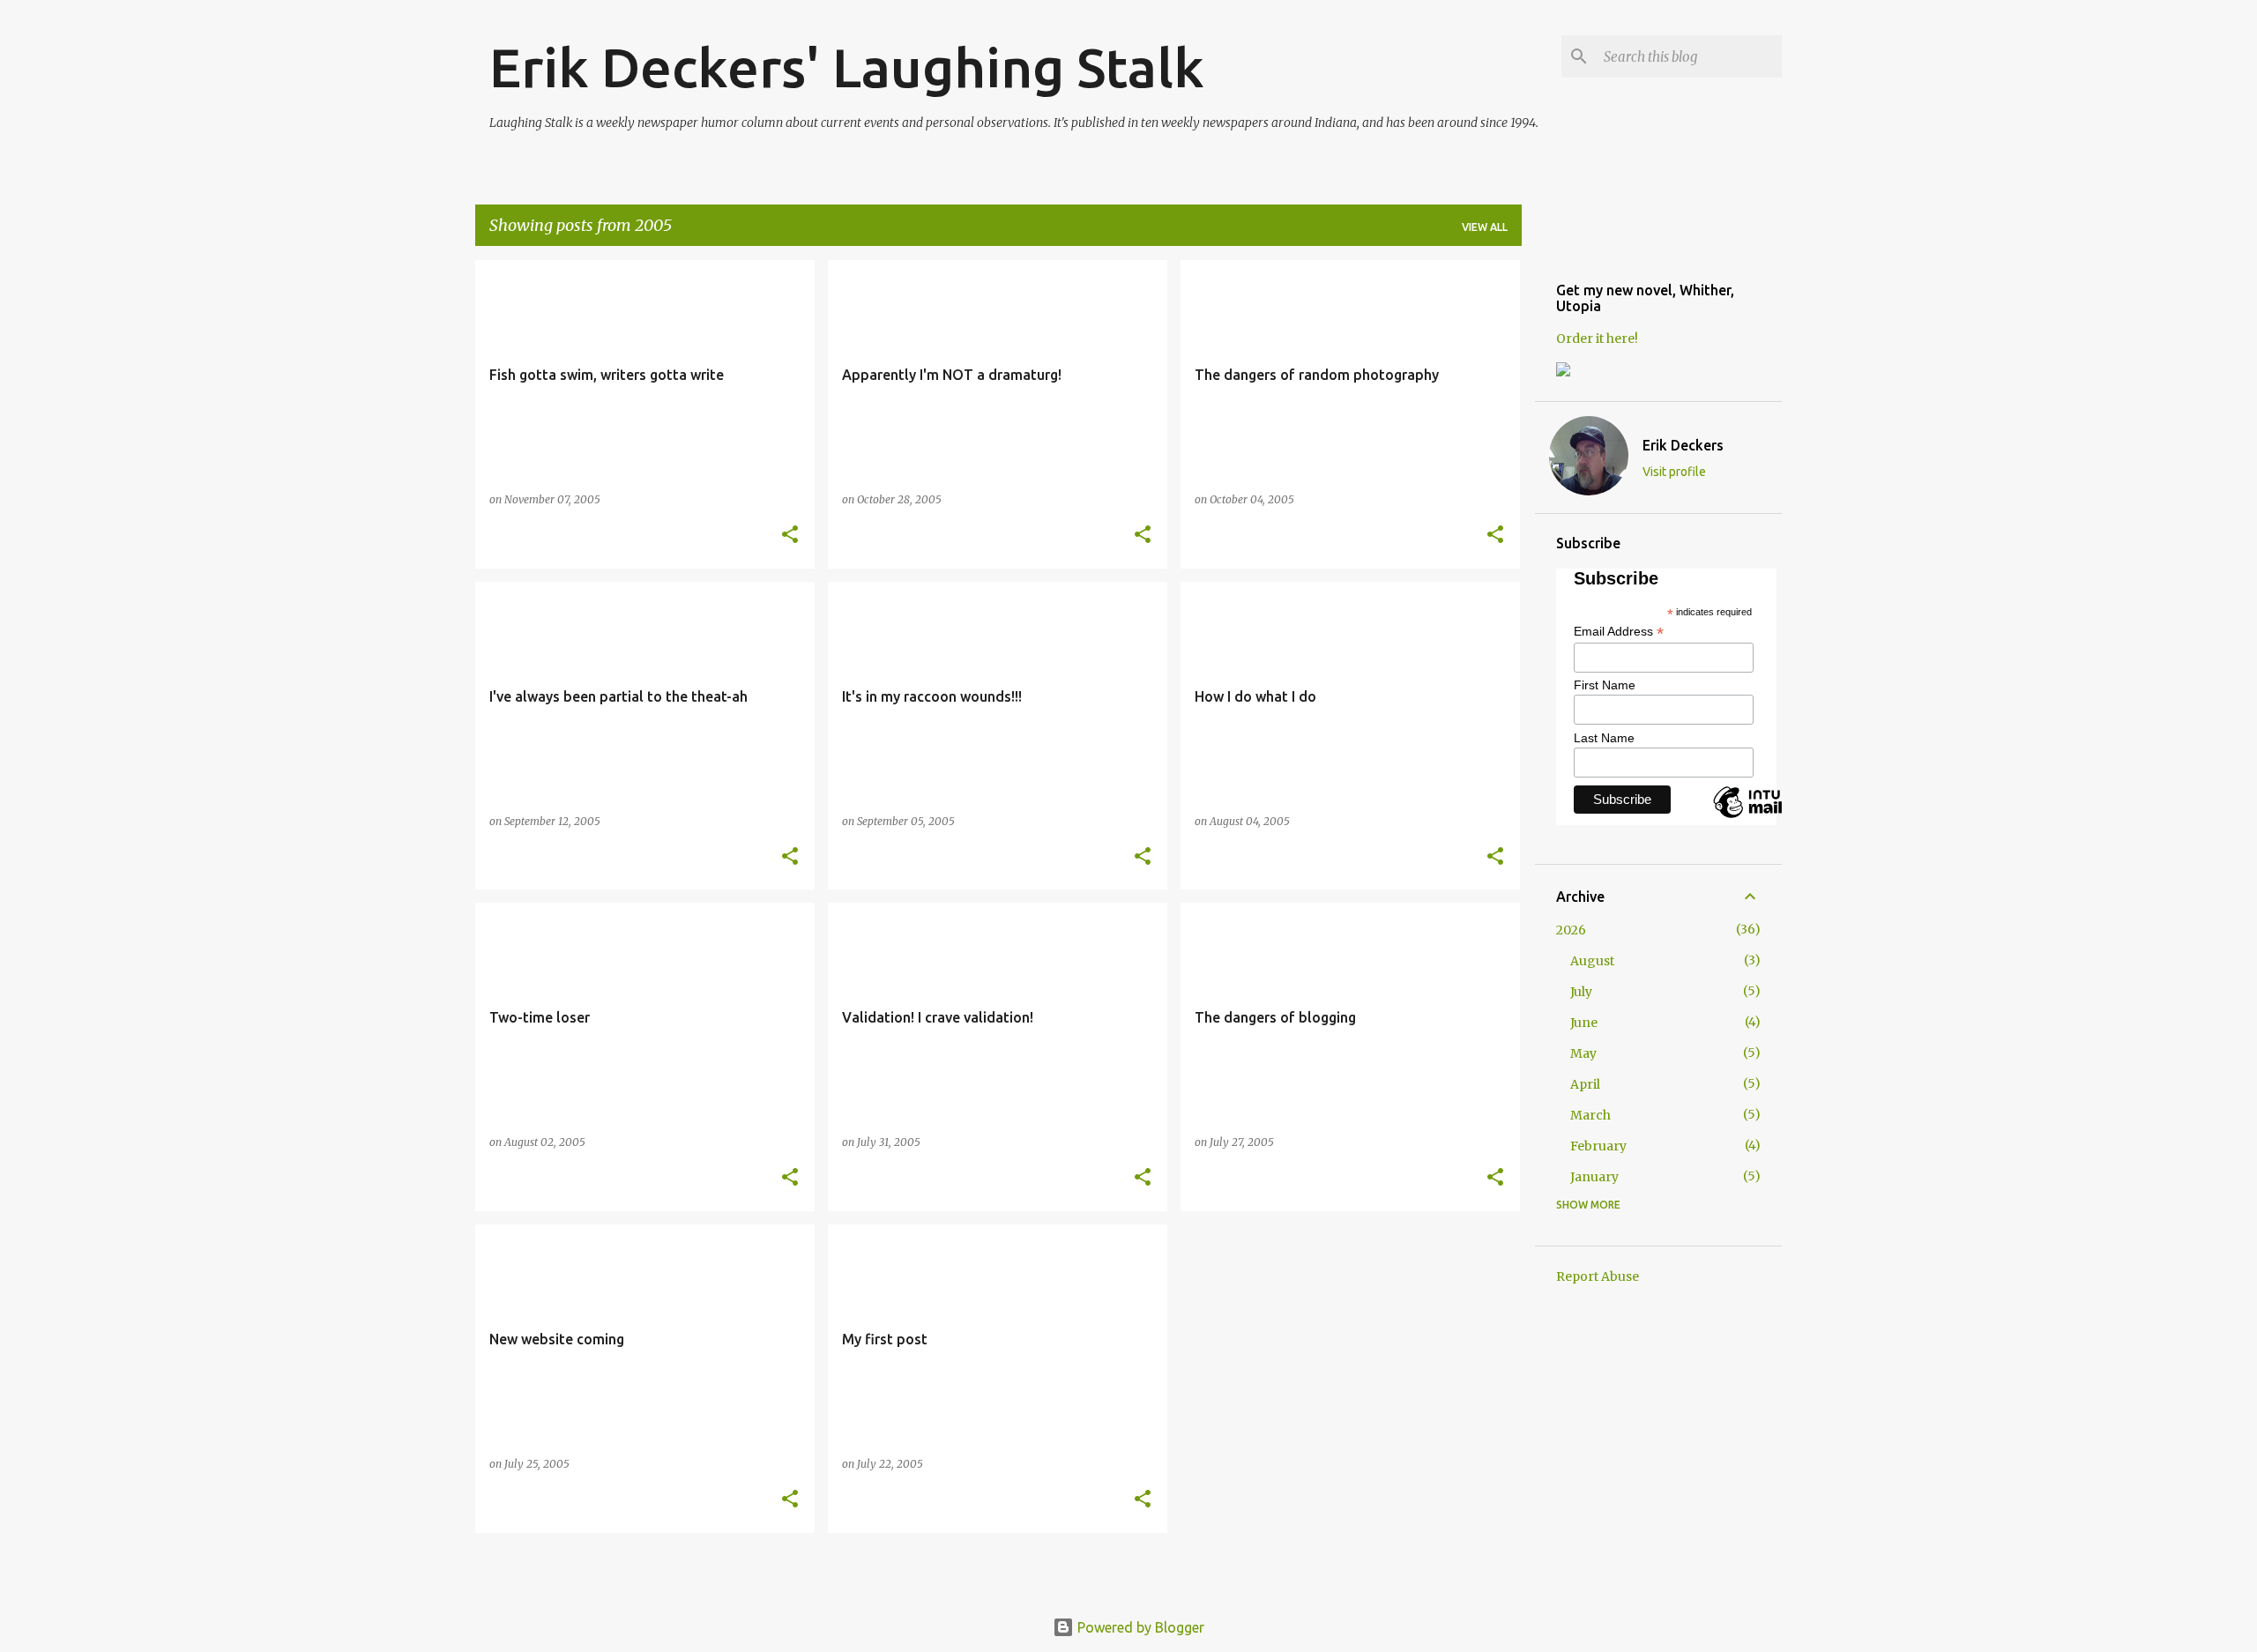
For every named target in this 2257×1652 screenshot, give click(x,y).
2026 (1571, 930)
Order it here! (1597, 339)
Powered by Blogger (1139, 1627)
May (1583, 1053)
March (1590, 1115)
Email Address (1619, 632)
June (1584, 1023)
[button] (790, 536)
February (1598, 1146)
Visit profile (1674, 472)
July (1581, 992)
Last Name (1604, 738)
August (1592, 961)
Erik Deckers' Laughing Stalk (847, 67)
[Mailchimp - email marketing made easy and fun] (1772, 817)
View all (1485, 227)
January (1594, 1177)
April (1585, 1084)
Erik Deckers (1683, 445)
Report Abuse (1598, 1276)
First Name (1605, 685)
